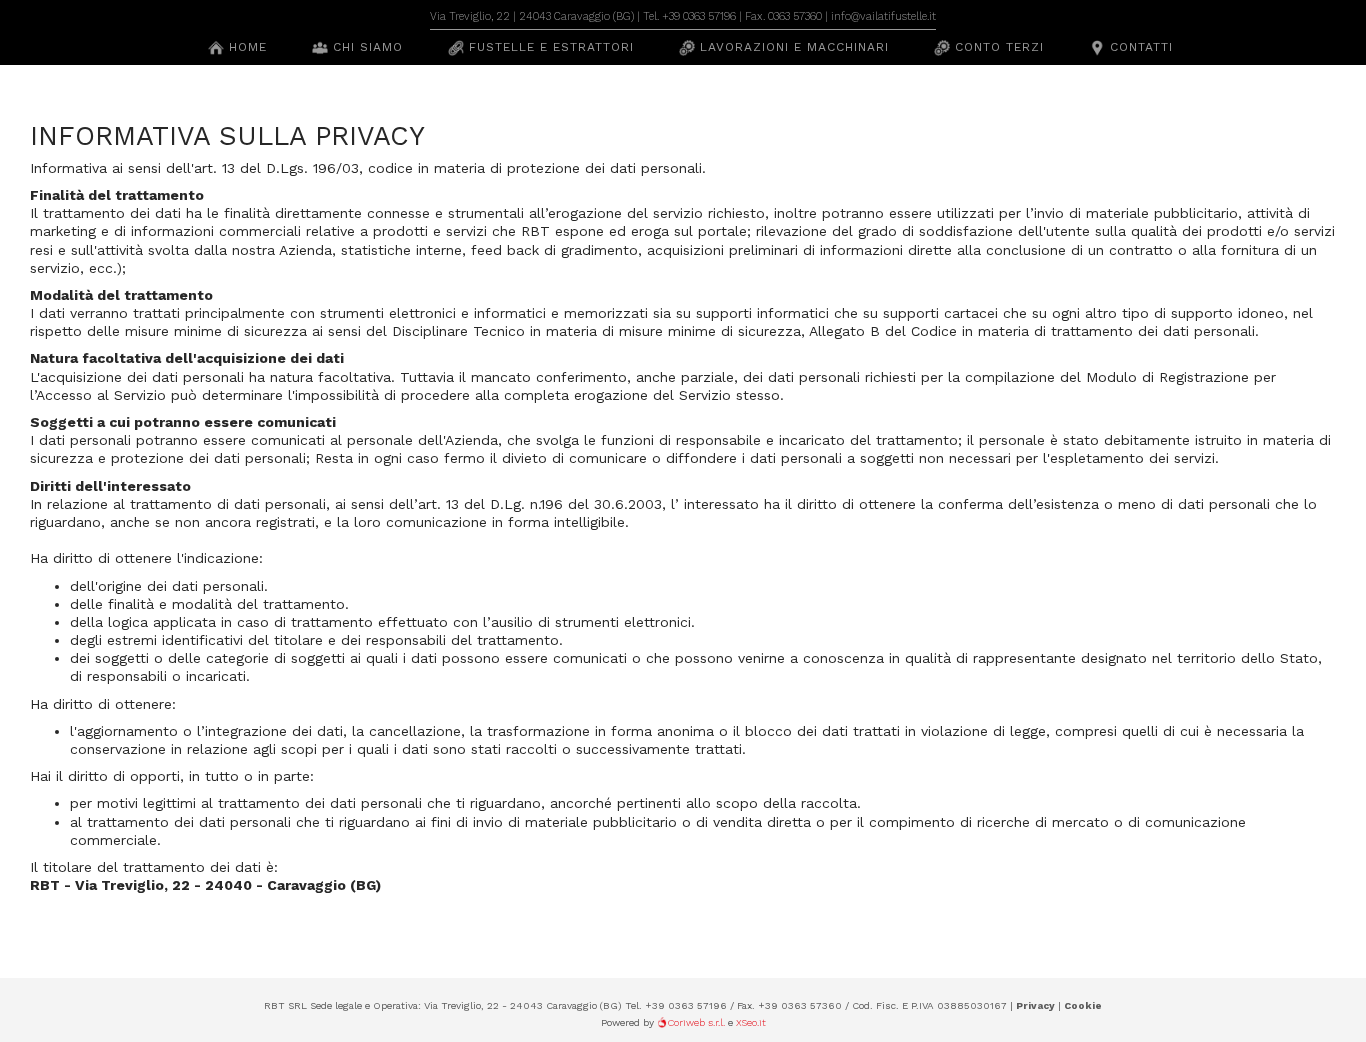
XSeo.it (751, 1022)
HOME (245, 47)
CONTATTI (1139, 47)
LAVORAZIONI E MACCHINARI (792, 47)
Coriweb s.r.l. (695, 1022)
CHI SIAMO (365, 47)
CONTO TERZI (997, 47)
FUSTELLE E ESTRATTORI (549, 47)
